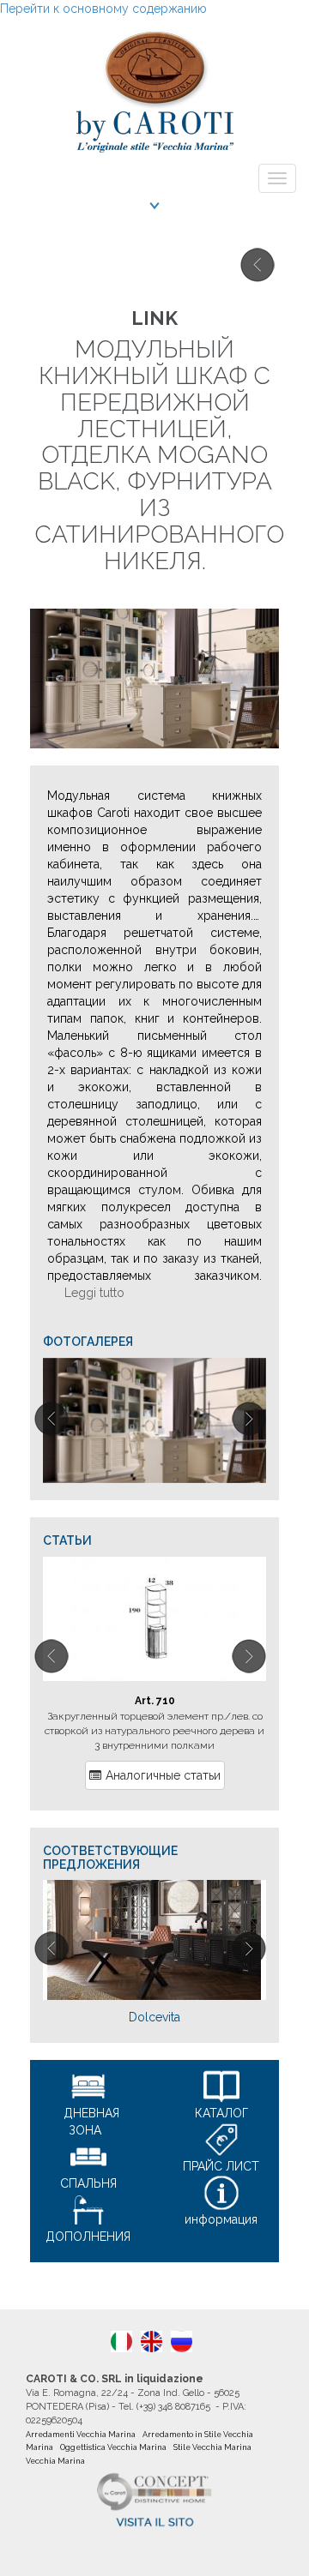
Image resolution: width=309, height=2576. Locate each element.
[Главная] (154, 87)
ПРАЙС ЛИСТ (221, 2166)
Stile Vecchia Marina (212, 2447)
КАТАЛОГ (221, 2113)
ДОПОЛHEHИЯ (88, 2237)
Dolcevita (154, 2017)
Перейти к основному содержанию (103, 9)
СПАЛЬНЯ (88, 2183)
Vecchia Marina (55, 2461)
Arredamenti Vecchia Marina (81, 2435)
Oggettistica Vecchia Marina (113, 2447)
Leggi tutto (94, 1293)
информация (221, 2219)
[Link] (154, 1420)
